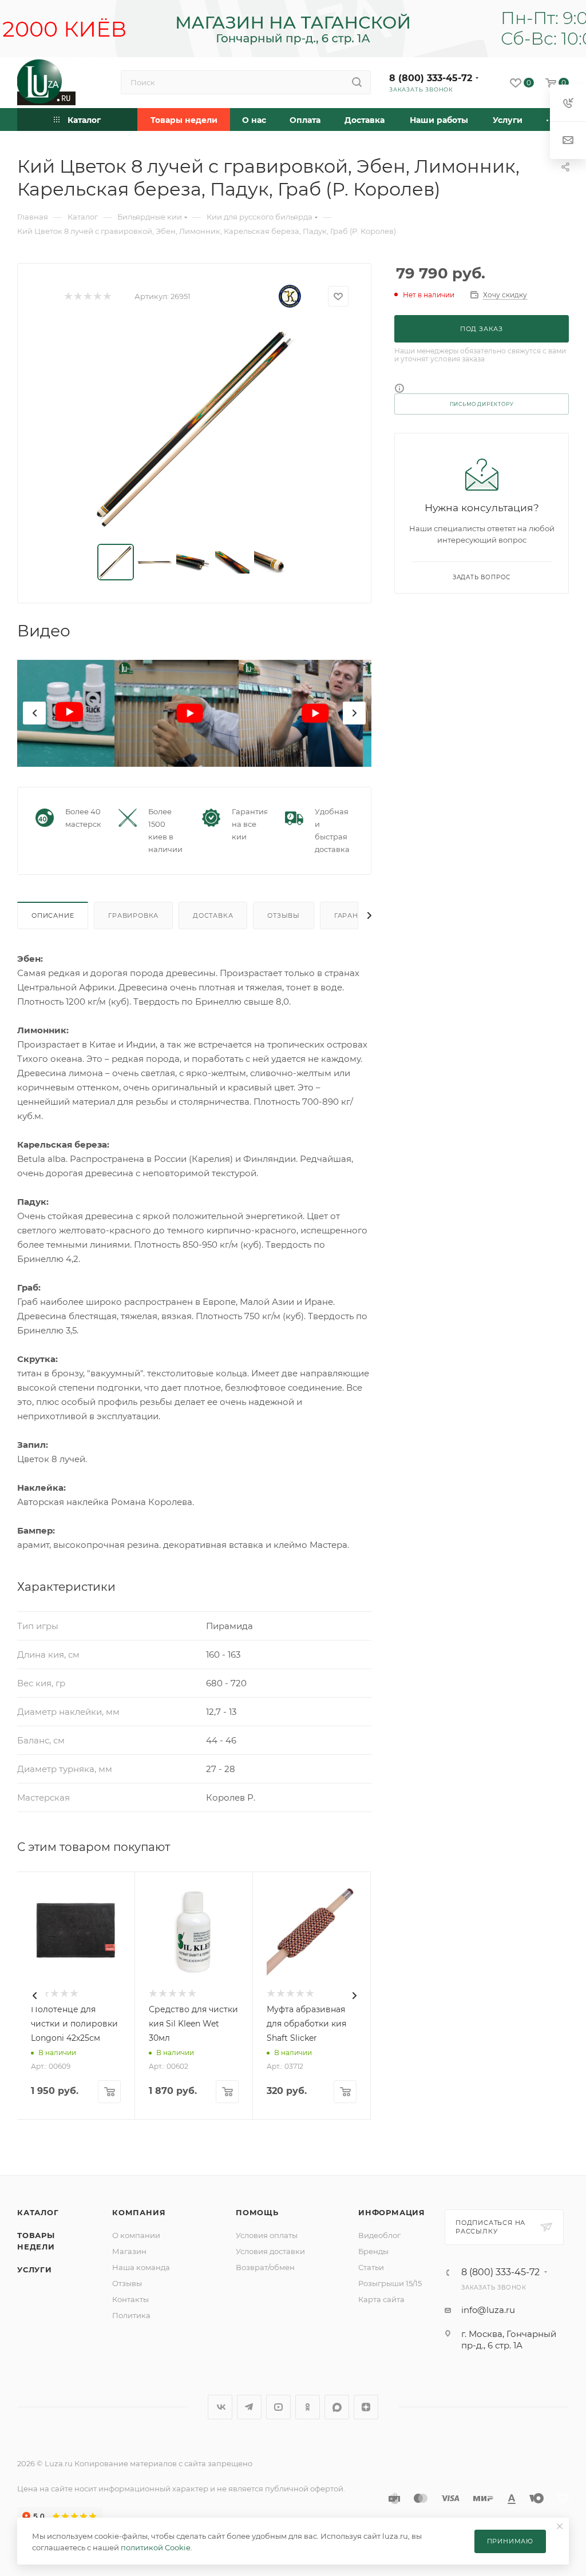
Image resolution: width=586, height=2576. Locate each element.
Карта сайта (381, 2299)
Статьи (371, 2267)
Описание (53, 915)
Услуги (35, 2270)
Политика (131, 2315)
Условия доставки (270, 2251)
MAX (337, 2407)
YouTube (278, 2407)
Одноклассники (308, 2407)
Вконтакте (220, 2407)
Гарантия (353, 915)
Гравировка (133, 915)
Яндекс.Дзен (366, 2407)
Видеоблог (379, 2235)
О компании (136, 2235)
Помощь (257, 2212)
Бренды (373, 2251)
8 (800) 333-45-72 (431, 78)
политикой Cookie (156, 2547)
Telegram (249, 2407)
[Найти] (357, 82)
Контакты (130, 2299)
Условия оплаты (267, 2235)
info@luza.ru (488, 2310)
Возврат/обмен (265, 2267)
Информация (392, 2212)
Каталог (38, 2212)
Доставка (213, 915)
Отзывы (284, 915)
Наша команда (141, 2267)
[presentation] (34, 713)
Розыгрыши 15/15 (390, 2283)
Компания (139, 2212)
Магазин (129, 2251)
